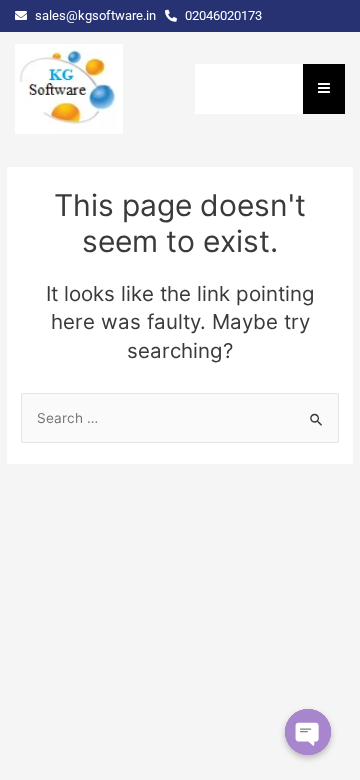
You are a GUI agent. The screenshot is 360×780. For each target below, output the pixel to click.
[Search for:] (180, 418)
